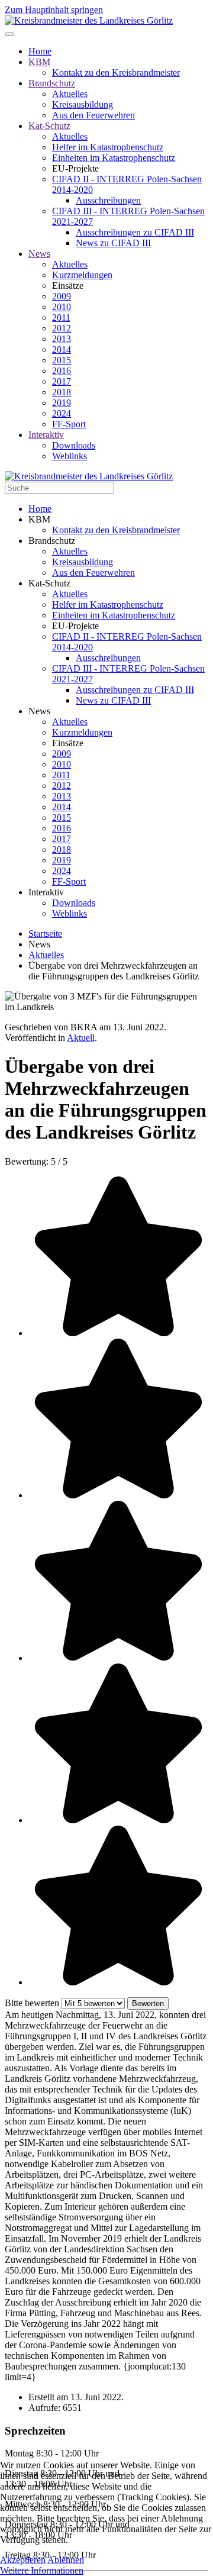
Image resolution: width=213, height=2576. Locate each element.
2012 (62, 328)
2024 (62, 413)
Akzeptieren (23, 2560)
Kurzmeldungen (82, 275)
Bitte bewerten (32, 2003)
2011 (61, 317)
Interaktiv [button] (46, 892)
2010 (62, 307)
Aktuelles (70, 94)
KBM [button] (39, 519)
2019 (62, 403)
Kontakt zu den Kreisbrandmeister (116, 72)
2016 (62, 371)
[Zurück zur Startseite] (89, 20)
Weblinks (70, 456)
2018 (62, 392)
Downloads (74, 445)
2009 (62, 296)
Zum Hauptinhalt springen (54, 10)
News (39, 254)
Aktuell (81, 1038)
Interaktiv (46, 435)
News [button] (39, 711)
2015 (62, 360)
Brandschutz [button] (52, 541)
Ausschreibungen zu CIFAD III (135, 232)
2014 (62, 349)
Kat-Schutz (49, 126)
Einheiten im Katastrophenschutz (114, 158)
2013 (62, 339)
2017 (62, 381)
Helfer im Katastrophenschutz (108, 147)
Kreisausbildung (83, 104)
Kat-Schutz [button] (49, 583)
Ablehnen (66, 2560)
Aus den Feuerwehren (93, 115)
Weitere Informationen (42, 2570)
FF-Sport (69, 424)
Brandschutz (52, 83)
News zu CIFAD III (113, 243)
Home (40, 51)
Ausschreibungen (108, 200)
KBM (39, 62)
